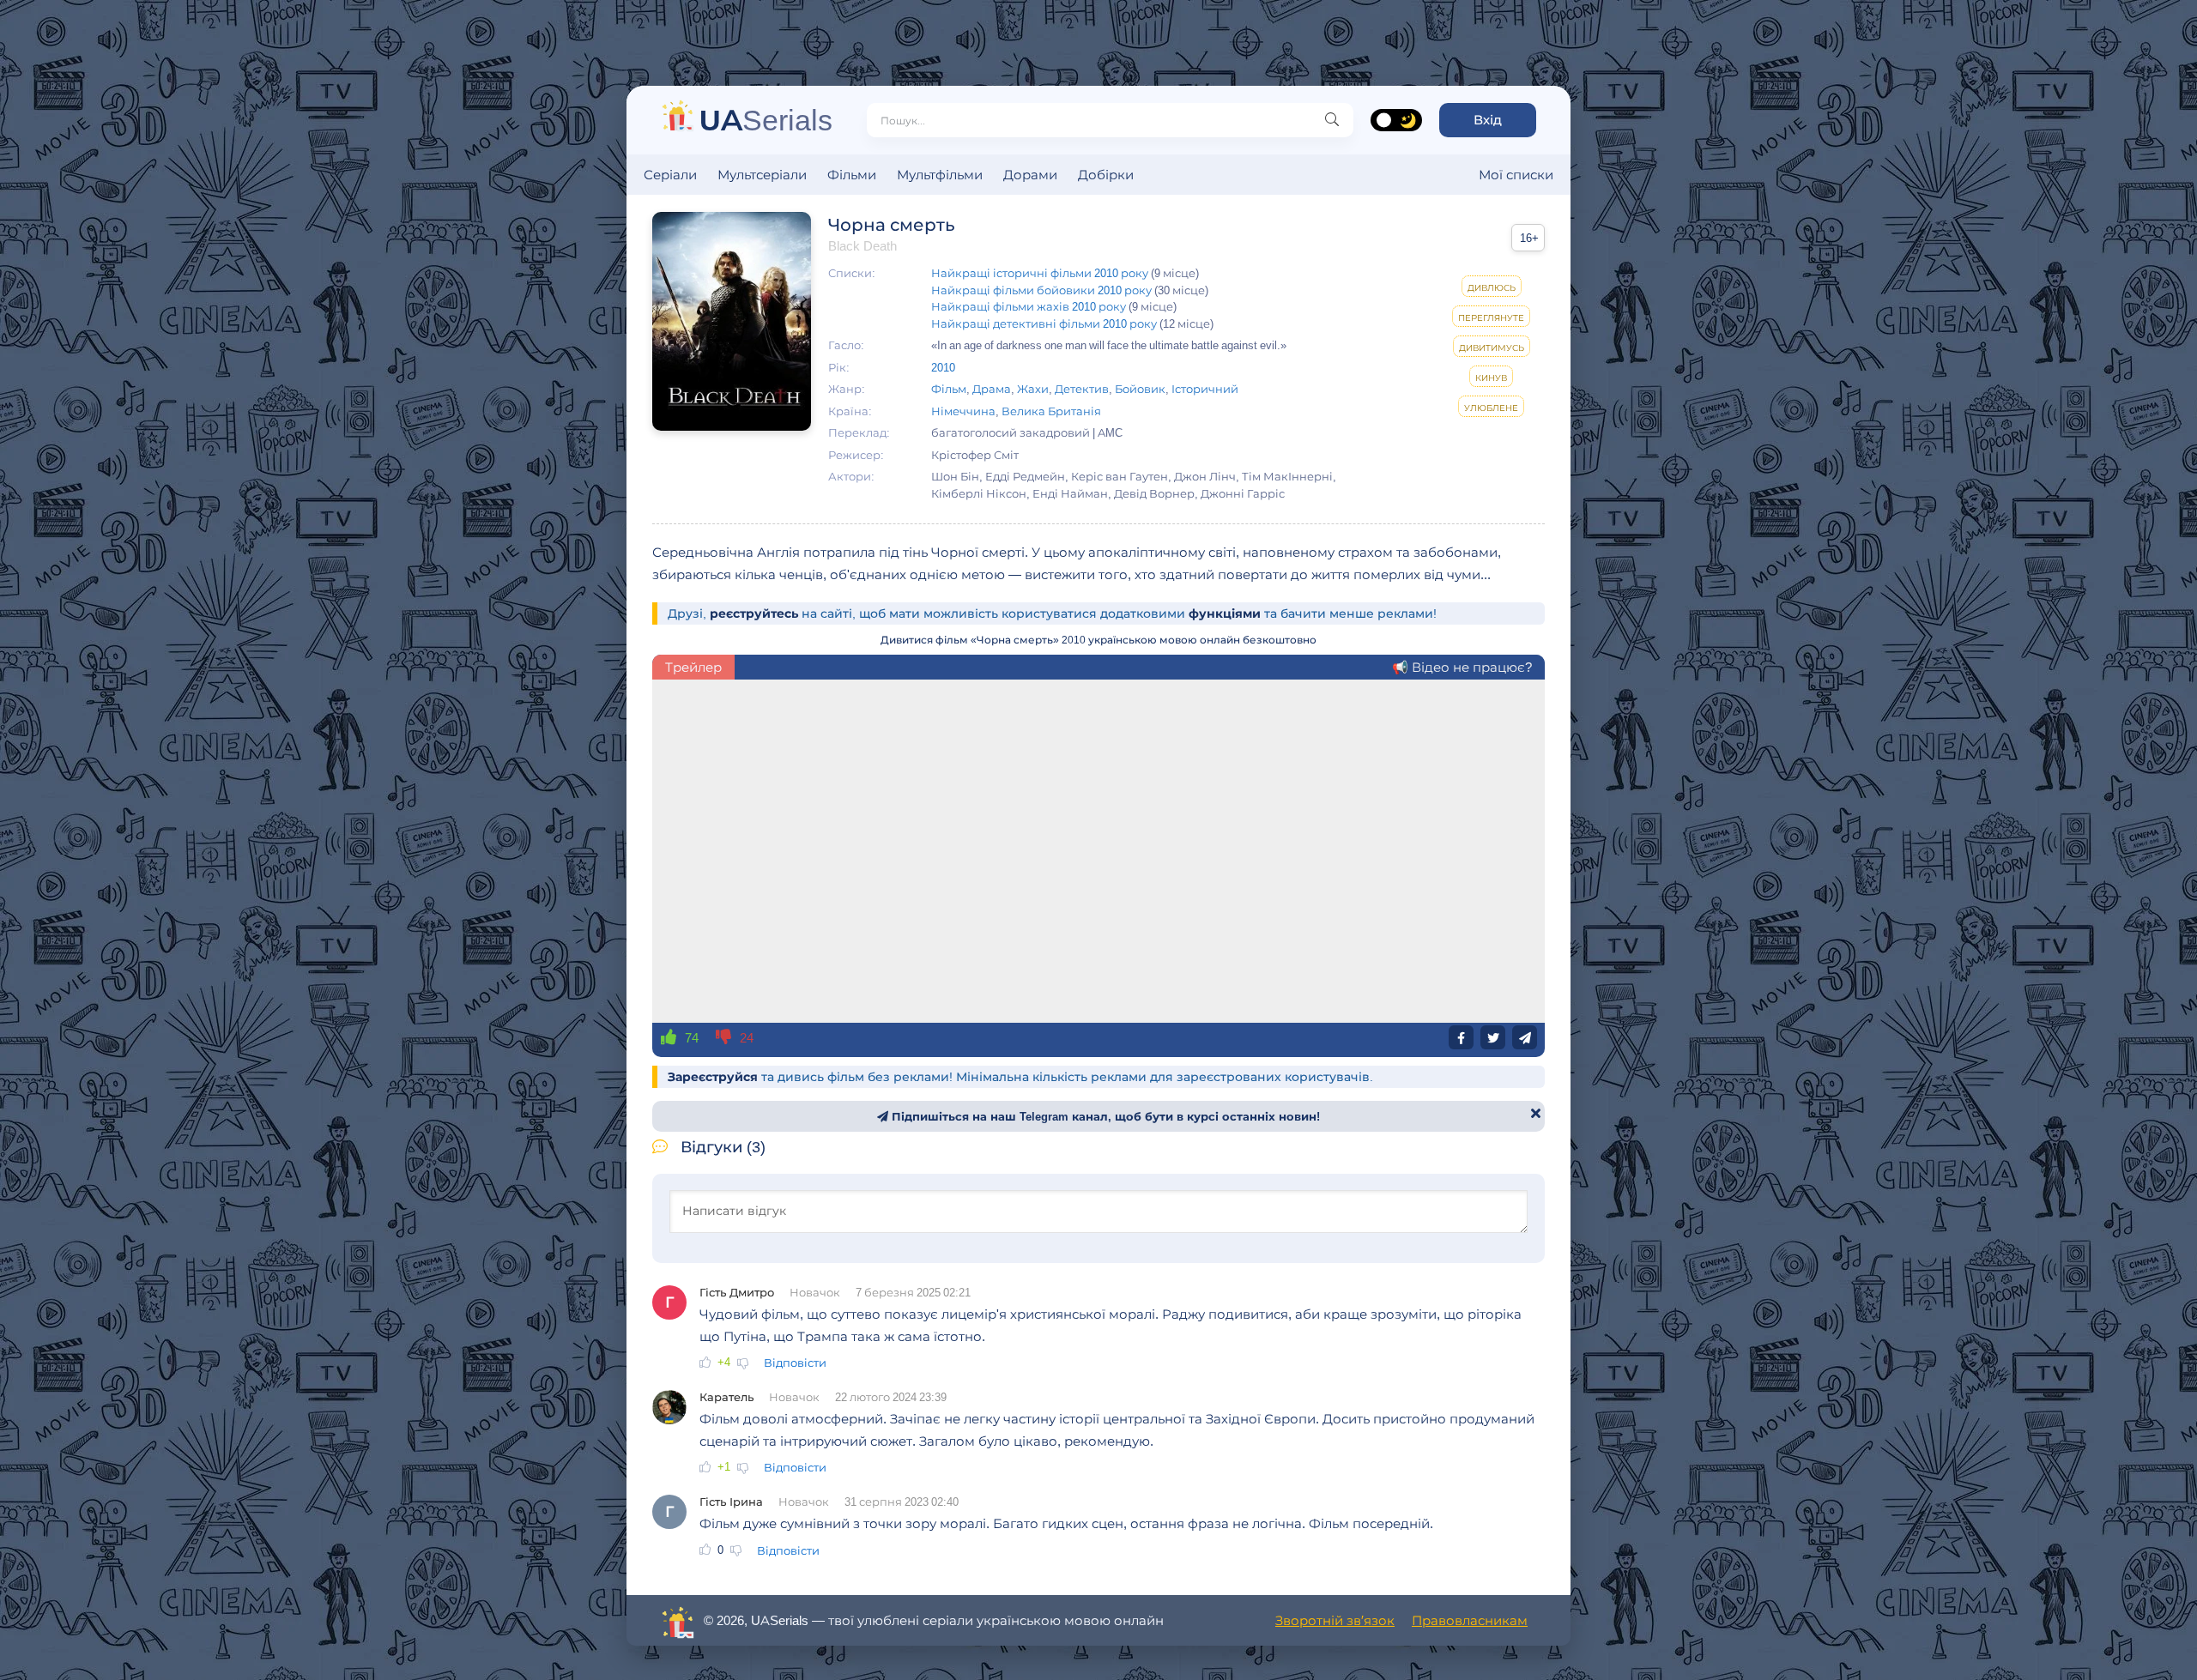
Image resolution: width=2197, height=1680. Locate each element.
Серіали (670, 175)
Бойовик (1140, 389)
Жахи (1033, 389)
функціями (1225, 613)
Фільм (949, 389)
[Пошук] (1332, 120)
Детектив (1082, 389)
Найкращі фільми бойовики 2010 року (1041, 290)
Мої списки (1516, 175)
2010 (943, 367)
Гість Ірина (731, 1502)
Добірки (1106, 175)
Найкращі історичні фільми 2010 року (1040, 273)
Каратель (726, 1397)
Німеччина (963, 411)
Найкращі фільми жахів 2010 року (1029, 306)
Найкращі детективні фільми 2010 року (1044, 323)
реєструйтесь (754, 613)
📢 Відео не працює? (1462, 667)
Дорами (1030, 175)
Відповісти (795, 1363)
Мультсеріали (762, 175)
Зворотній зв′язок (1335, 1620)
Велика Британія (1051, 411)
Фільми (852, 175)
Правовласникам (1470, 1620)
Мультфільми (940, 175)
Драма (992, 389)
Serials (766, 120)
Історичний (1205, 389)
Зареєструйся (713, 1077)
